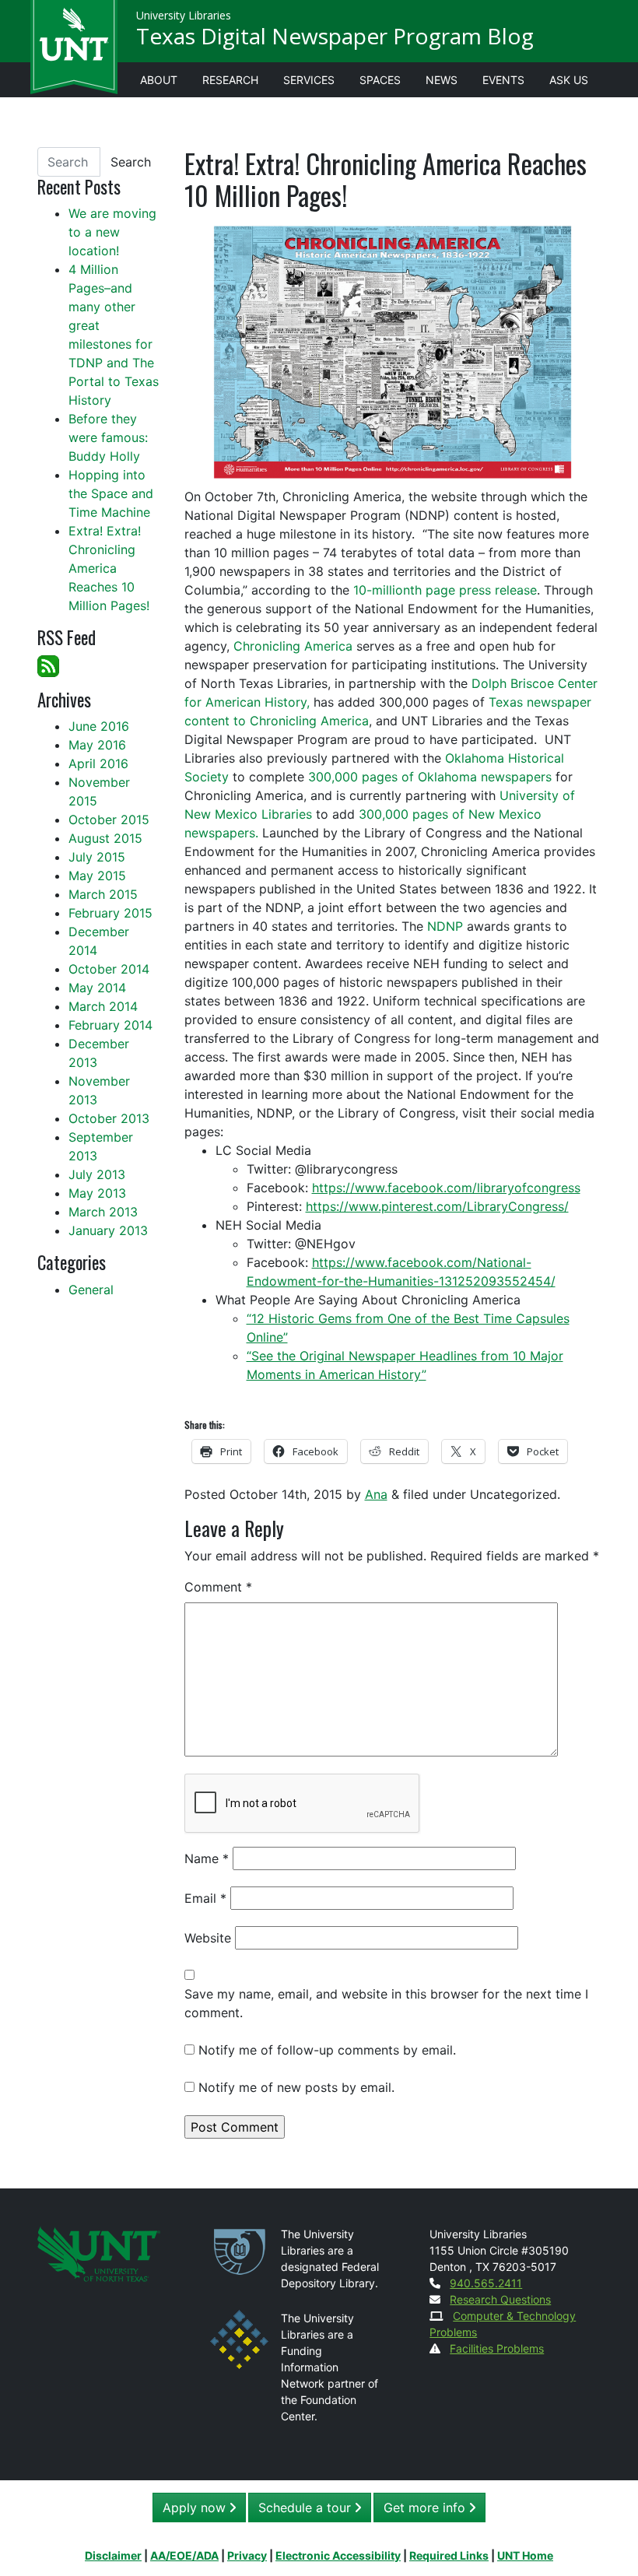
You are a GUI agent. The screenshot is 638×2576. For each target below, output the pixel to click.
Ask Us (569, 80)
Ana (376, 1494)
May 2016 (97, 745)
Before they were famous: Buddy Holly (108, 437)
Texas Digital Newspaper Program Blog (335, 36)
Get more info (426, 2508)
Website (208, 1938)
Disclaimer (113, 2555)
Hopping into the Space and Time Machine (111, 493)
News (442, 80)
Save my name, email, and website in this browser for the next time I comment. (386, 2003)
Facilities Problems (497, 2348)
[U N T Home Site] (99, 2253)
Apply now (196, 2508)
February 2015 (110, 913)
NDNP (445, 926)
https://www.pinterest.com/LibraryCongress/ (437, 1206)
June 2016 (99, 726)
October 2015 (109, 819)
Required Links (449, 2555)
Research (230, 80)
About (159, 80)
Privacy (247, 2555)
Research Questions (500, 2299)
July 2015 (97, 857)
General (91, 1290)
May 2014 (97, 988)
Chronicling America (293, 646)
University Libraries (184, 15)
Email (205, 1898)
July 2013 (97, 1174)
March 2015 (103, 894)
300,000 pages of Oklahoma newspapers (430, 777)
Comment (218, 1587)
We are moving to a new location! (112, 232)
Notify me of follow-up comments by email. (327, 2050)
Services (309, 80)
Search (131, 162)
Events (503, 80)
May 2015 (97, 876)
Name (207, 1858)
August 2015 (105, 838)
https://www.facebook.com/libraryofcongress (446, 1188)
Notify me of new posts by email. (296, 2087)
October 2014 (109, 969)
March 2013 (103, 1212)
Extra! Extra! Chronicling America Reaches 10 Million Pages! (109, 568)
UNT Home (525, 2555)
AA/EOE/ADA (184, 2555)
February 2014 (110, 1025)
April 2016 (98, 763)
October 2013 (109, 1118)
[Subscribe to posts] (48, 665)
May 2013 (97, 1193)
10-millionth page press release (445, 590)
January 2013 (108, 1230)
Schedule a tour (307, 2508)
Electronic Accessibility (338, 2555)
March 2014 (103, 1006)
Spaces (380, 80)
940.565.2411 (486, 2283)
